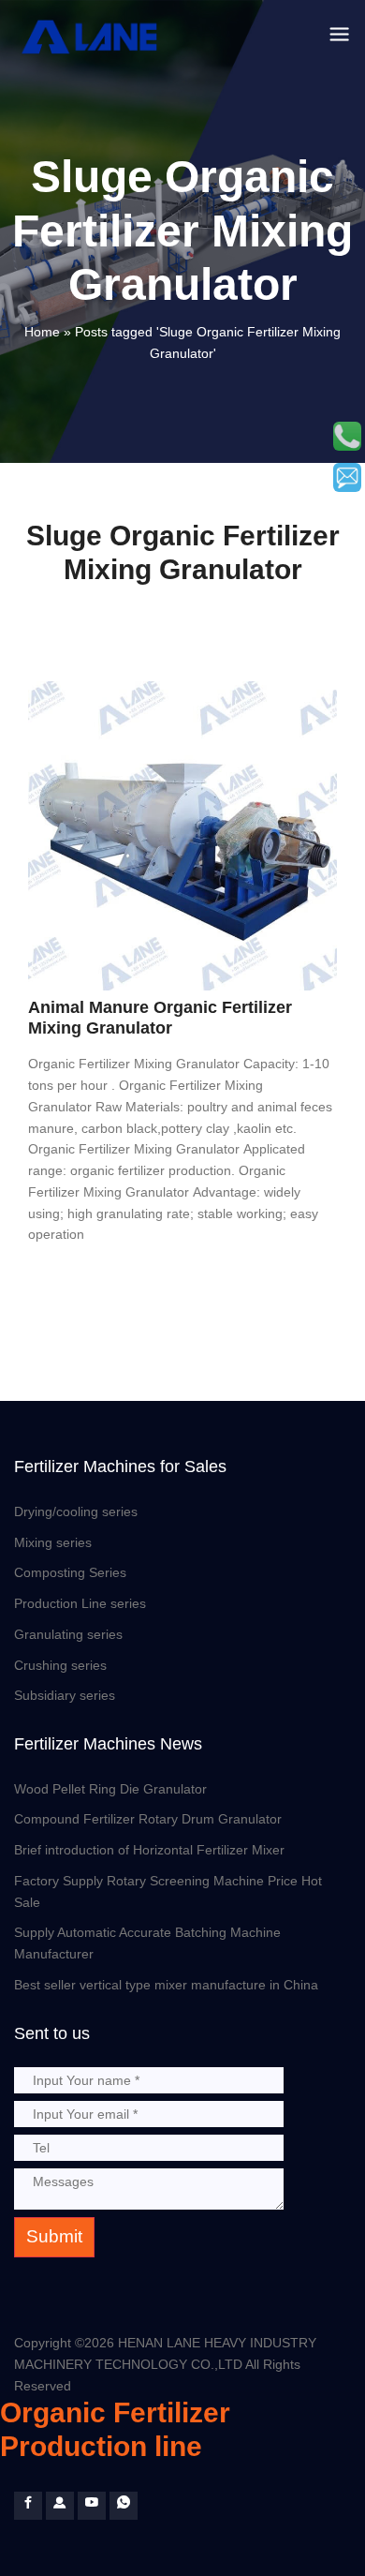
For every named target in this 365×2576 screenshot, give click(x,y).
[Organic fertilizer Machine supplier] (28, 2506)
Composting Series (70, 1572)
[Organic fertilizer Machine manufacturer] (92, 2506)
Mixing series (53, 1542)
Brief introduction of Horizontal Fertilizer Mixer (149, 1850)
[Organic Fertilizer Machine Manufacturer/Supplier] (92, 37)
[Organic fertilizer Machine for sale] (60, 2506)
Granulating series (68, 1634)
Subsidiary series (65, 1695)
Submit (54, 2236)
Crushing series (60, 1665)
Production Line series (80, 1603)
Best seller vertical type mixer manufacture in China (166, 1985)
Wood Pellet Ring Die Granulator (110, 1789)
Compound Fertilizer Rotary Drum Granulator (148, 1819)
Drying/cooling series (76, 1511)
